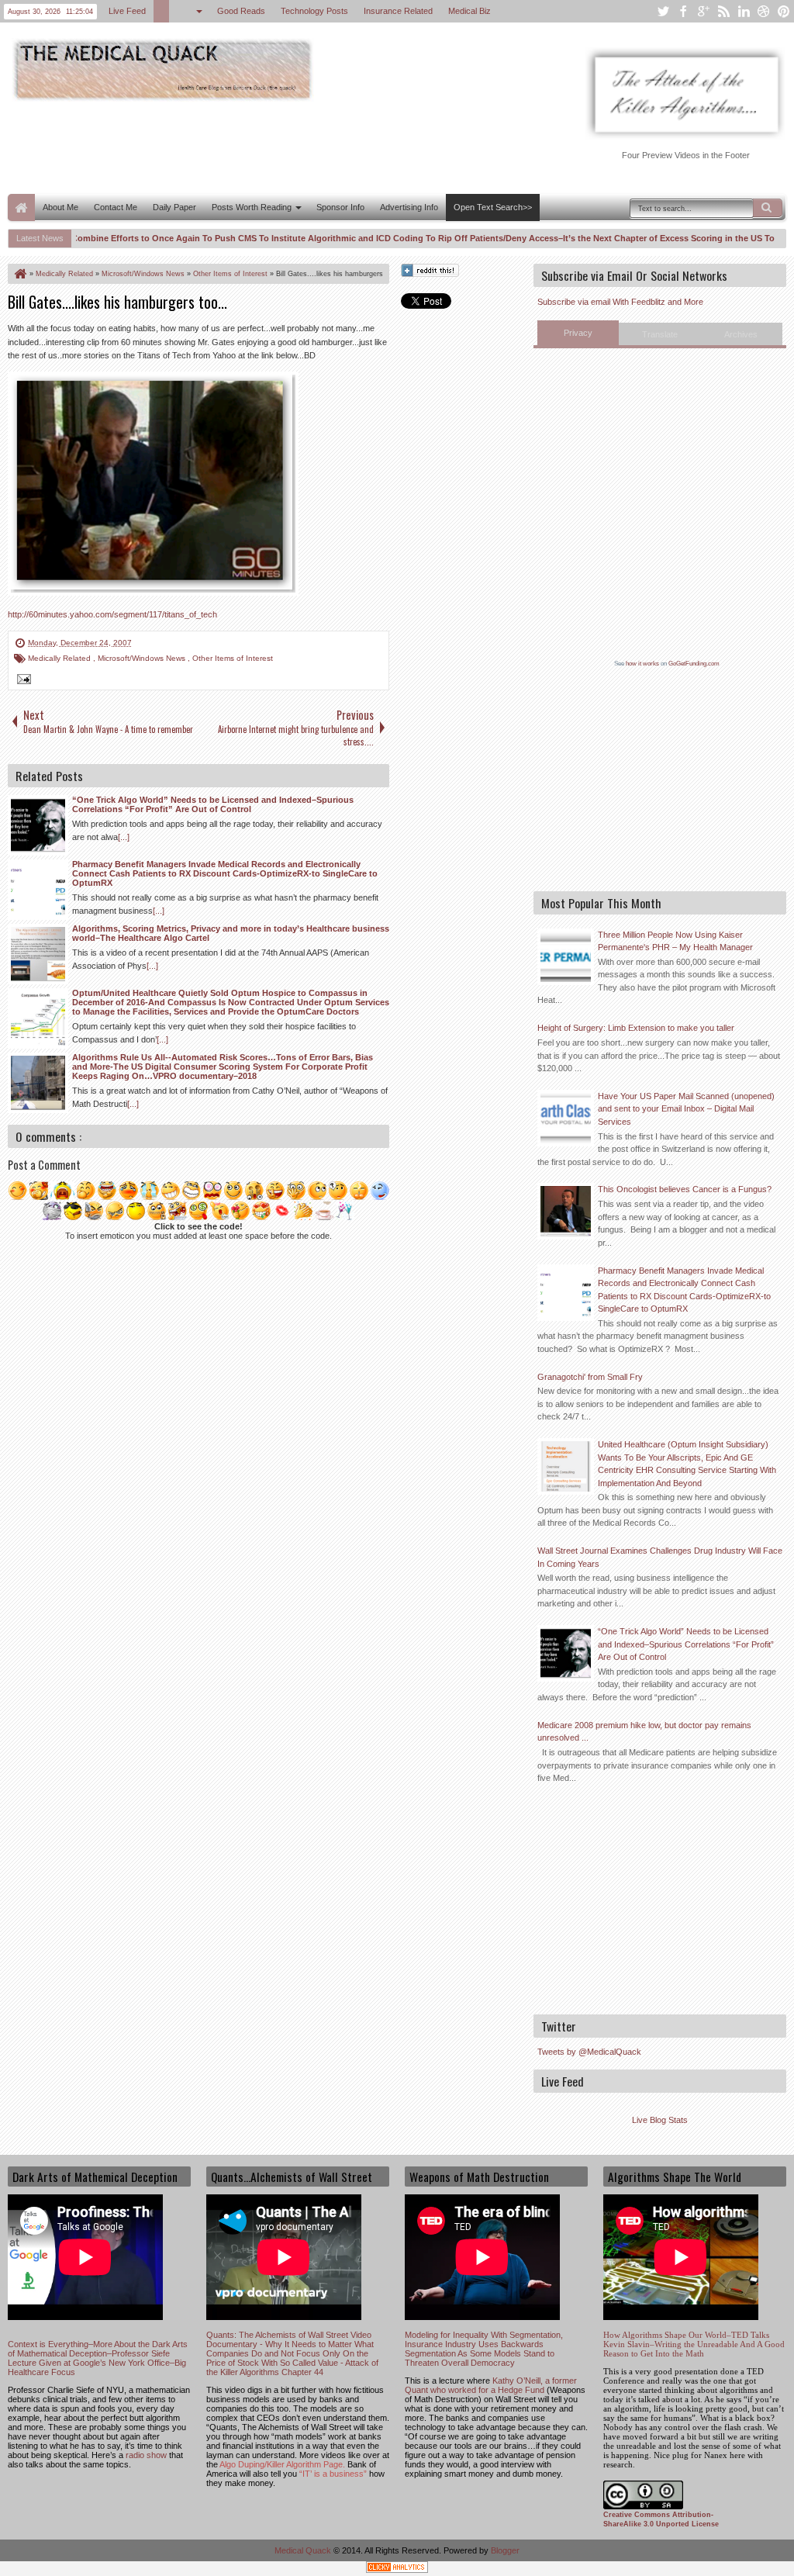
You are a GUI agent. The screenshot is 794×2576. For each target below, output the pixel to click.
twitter (663, 11)
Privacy (578, 333)
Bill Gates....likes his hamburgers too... (117, 302)
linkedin (744, 11)
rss (723, 11)
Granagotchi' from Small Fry (590, 1377)
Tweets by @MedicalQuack (589, 2052)
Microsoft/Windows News (143, 658)
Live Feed (127, 11)
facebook (683, 11)
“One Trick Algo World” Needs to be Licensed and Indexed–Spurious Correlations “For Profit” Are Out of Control (686, 1644)
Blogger (505, 2550)
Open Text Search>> (493, 207)
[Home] (19, 274)
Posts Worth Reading (252, 207)
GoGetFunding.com (694, 664)
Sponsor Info (340, 207)
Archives (741, 334)
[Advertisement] (290, 146)
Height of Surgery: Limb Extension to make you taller (636, 1028)
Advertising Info (409, 207)
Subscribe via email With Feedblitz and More (620, 302)
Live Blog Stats (660, 2120)
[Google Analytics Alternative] (397, 2569)
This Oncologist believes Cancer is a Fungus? (685, 1189)
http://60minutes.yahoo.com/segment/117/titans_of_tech (112, 614)
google (703, 11)
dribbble (764, 11)
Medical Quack (304, 2550)
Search (768, 208)
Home (21, 207)
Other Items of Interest (233, 658)
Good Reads (241, 11)
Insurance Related (398, 11)
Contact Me (116, 207)
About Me (60, 207)
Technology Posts (314, 11)
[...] (124, 837)
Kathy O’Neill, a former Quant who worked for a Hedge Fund (491, 2385)
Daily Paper (174, 207)
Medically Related (60, 658)
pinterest (784, 11)
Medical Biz (469, 11)
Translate (660, 334)
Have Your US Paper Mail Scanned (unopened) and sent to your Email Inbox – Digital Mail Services (686, 1109)
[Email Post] (22, 681)
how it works (642, 664)
